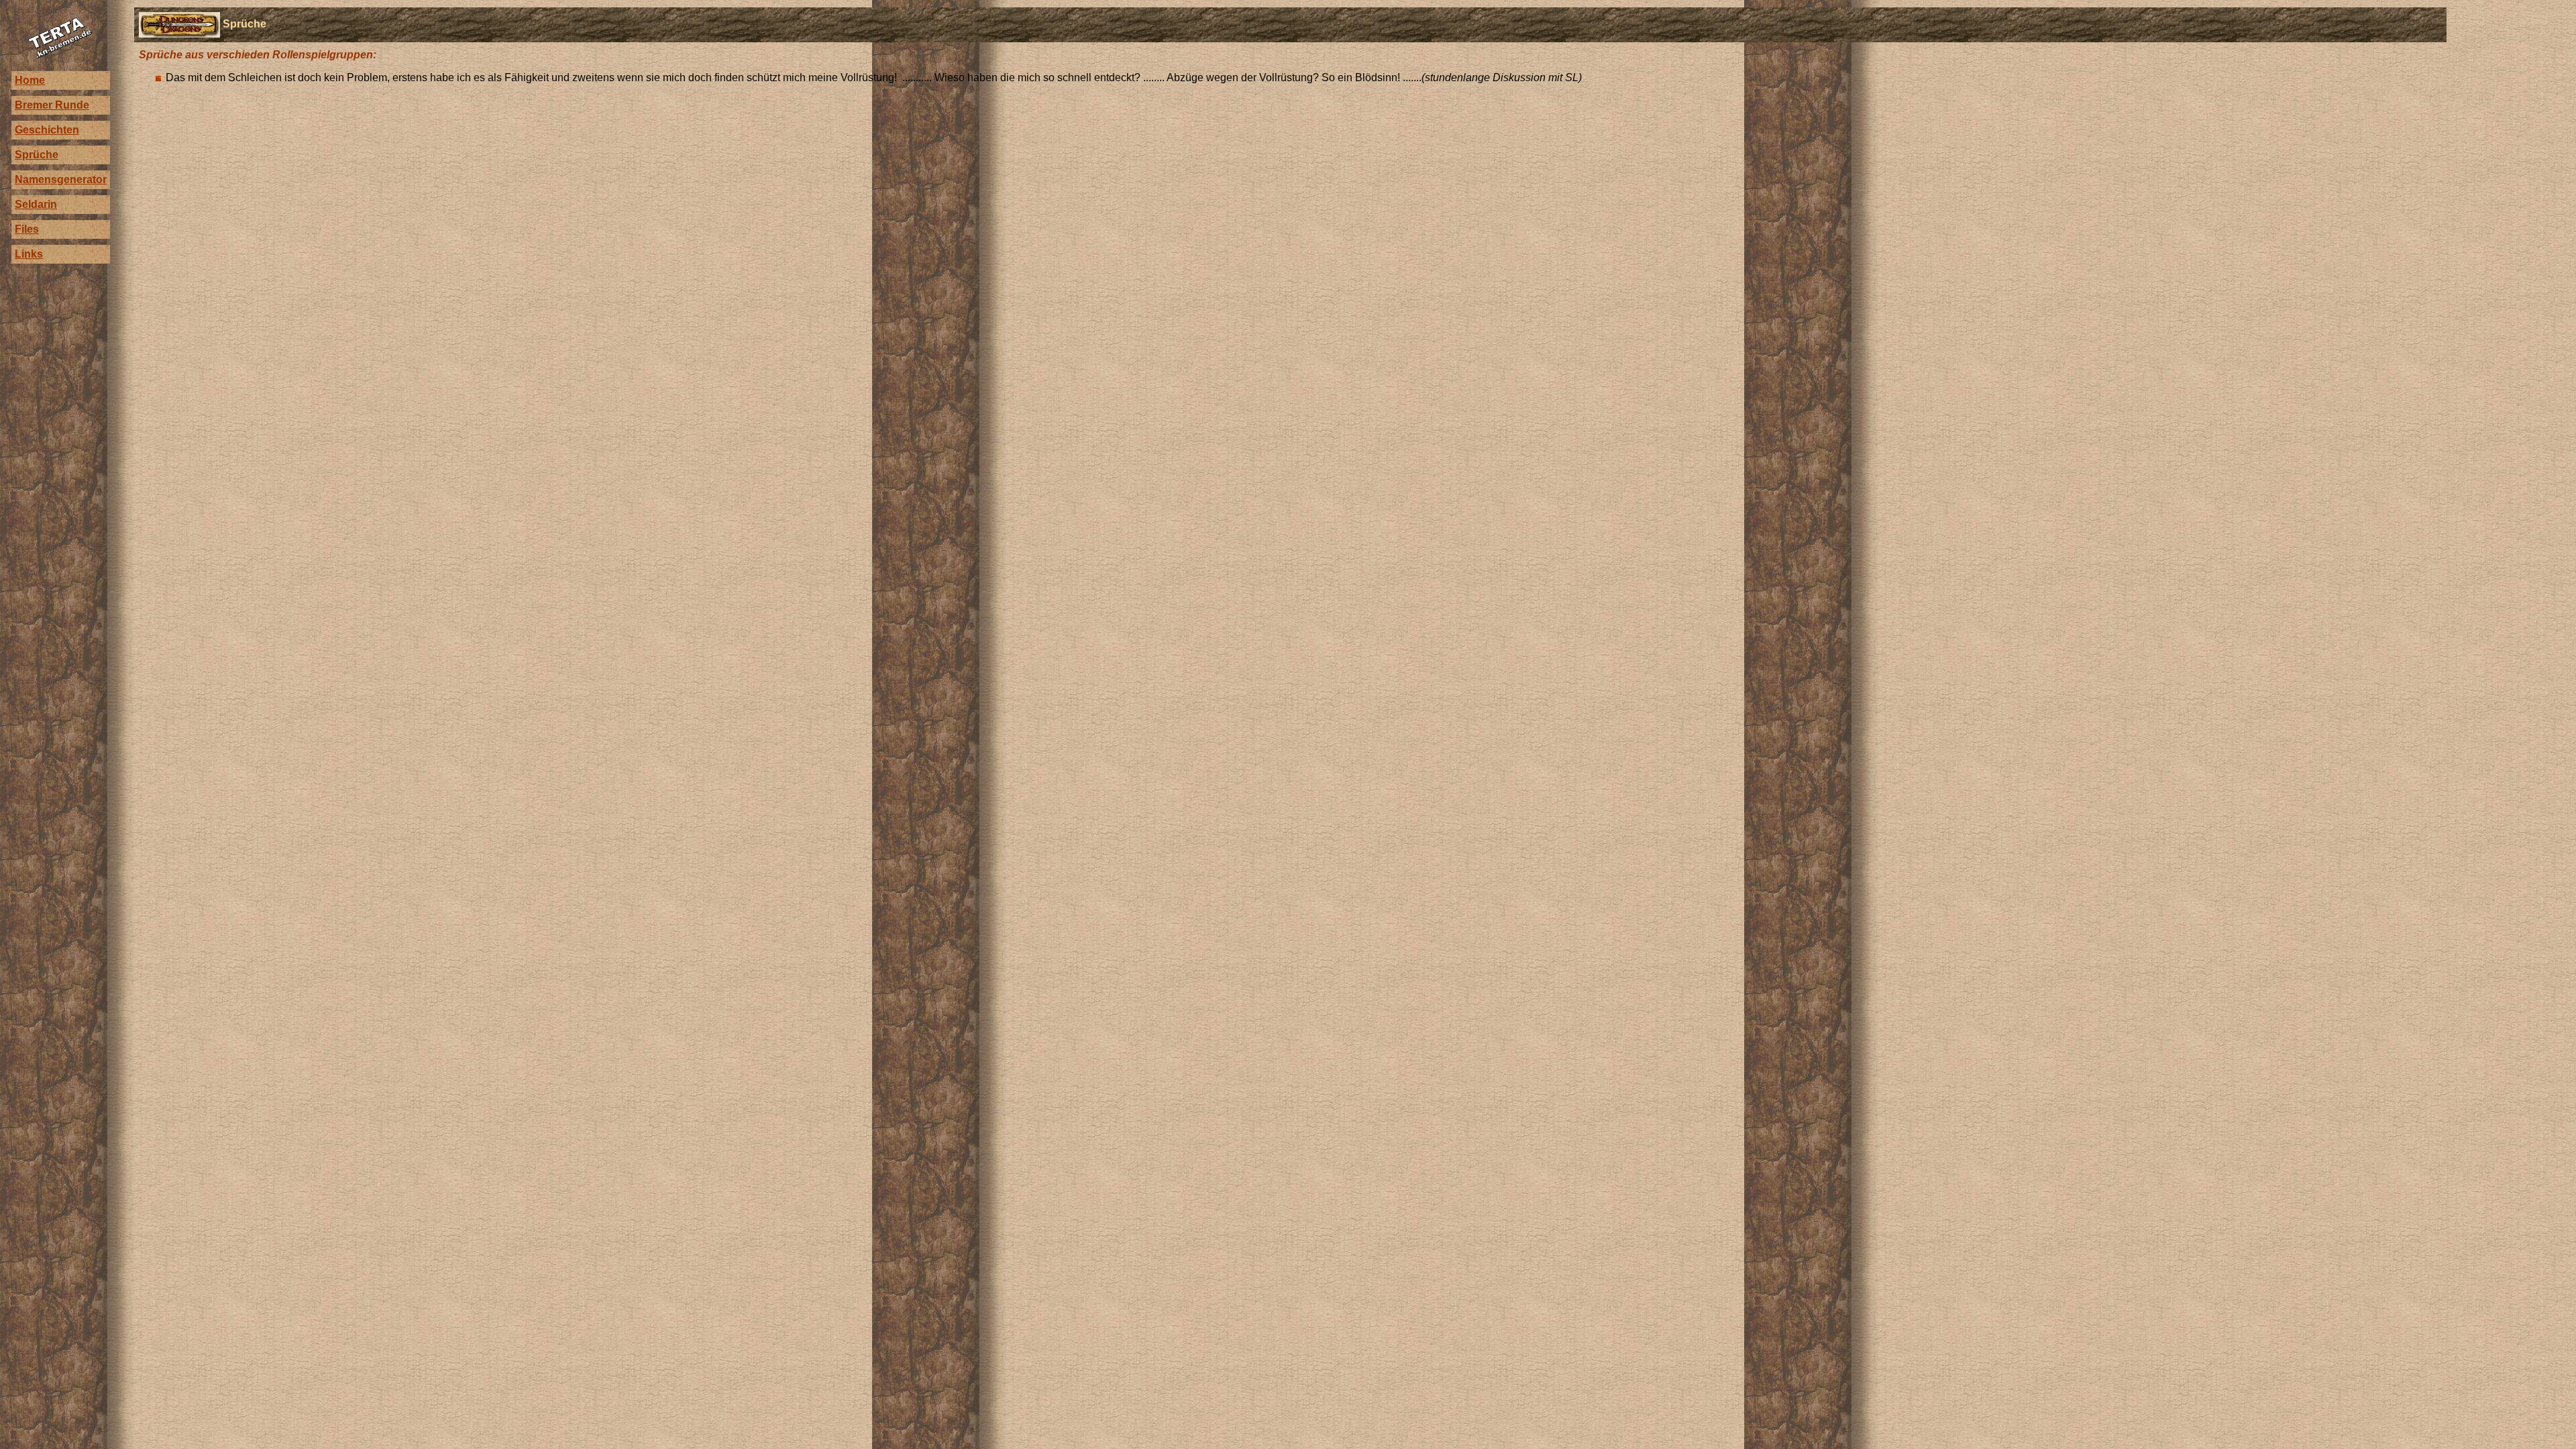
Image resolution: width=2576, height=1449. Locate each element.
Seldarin (36, 204)
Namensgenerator (61, 179)
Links (29, 254)
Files (27, 229)
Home (30, 80)
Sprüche (37, 155)
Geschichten (47, 130)
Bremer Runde (52, 105)
